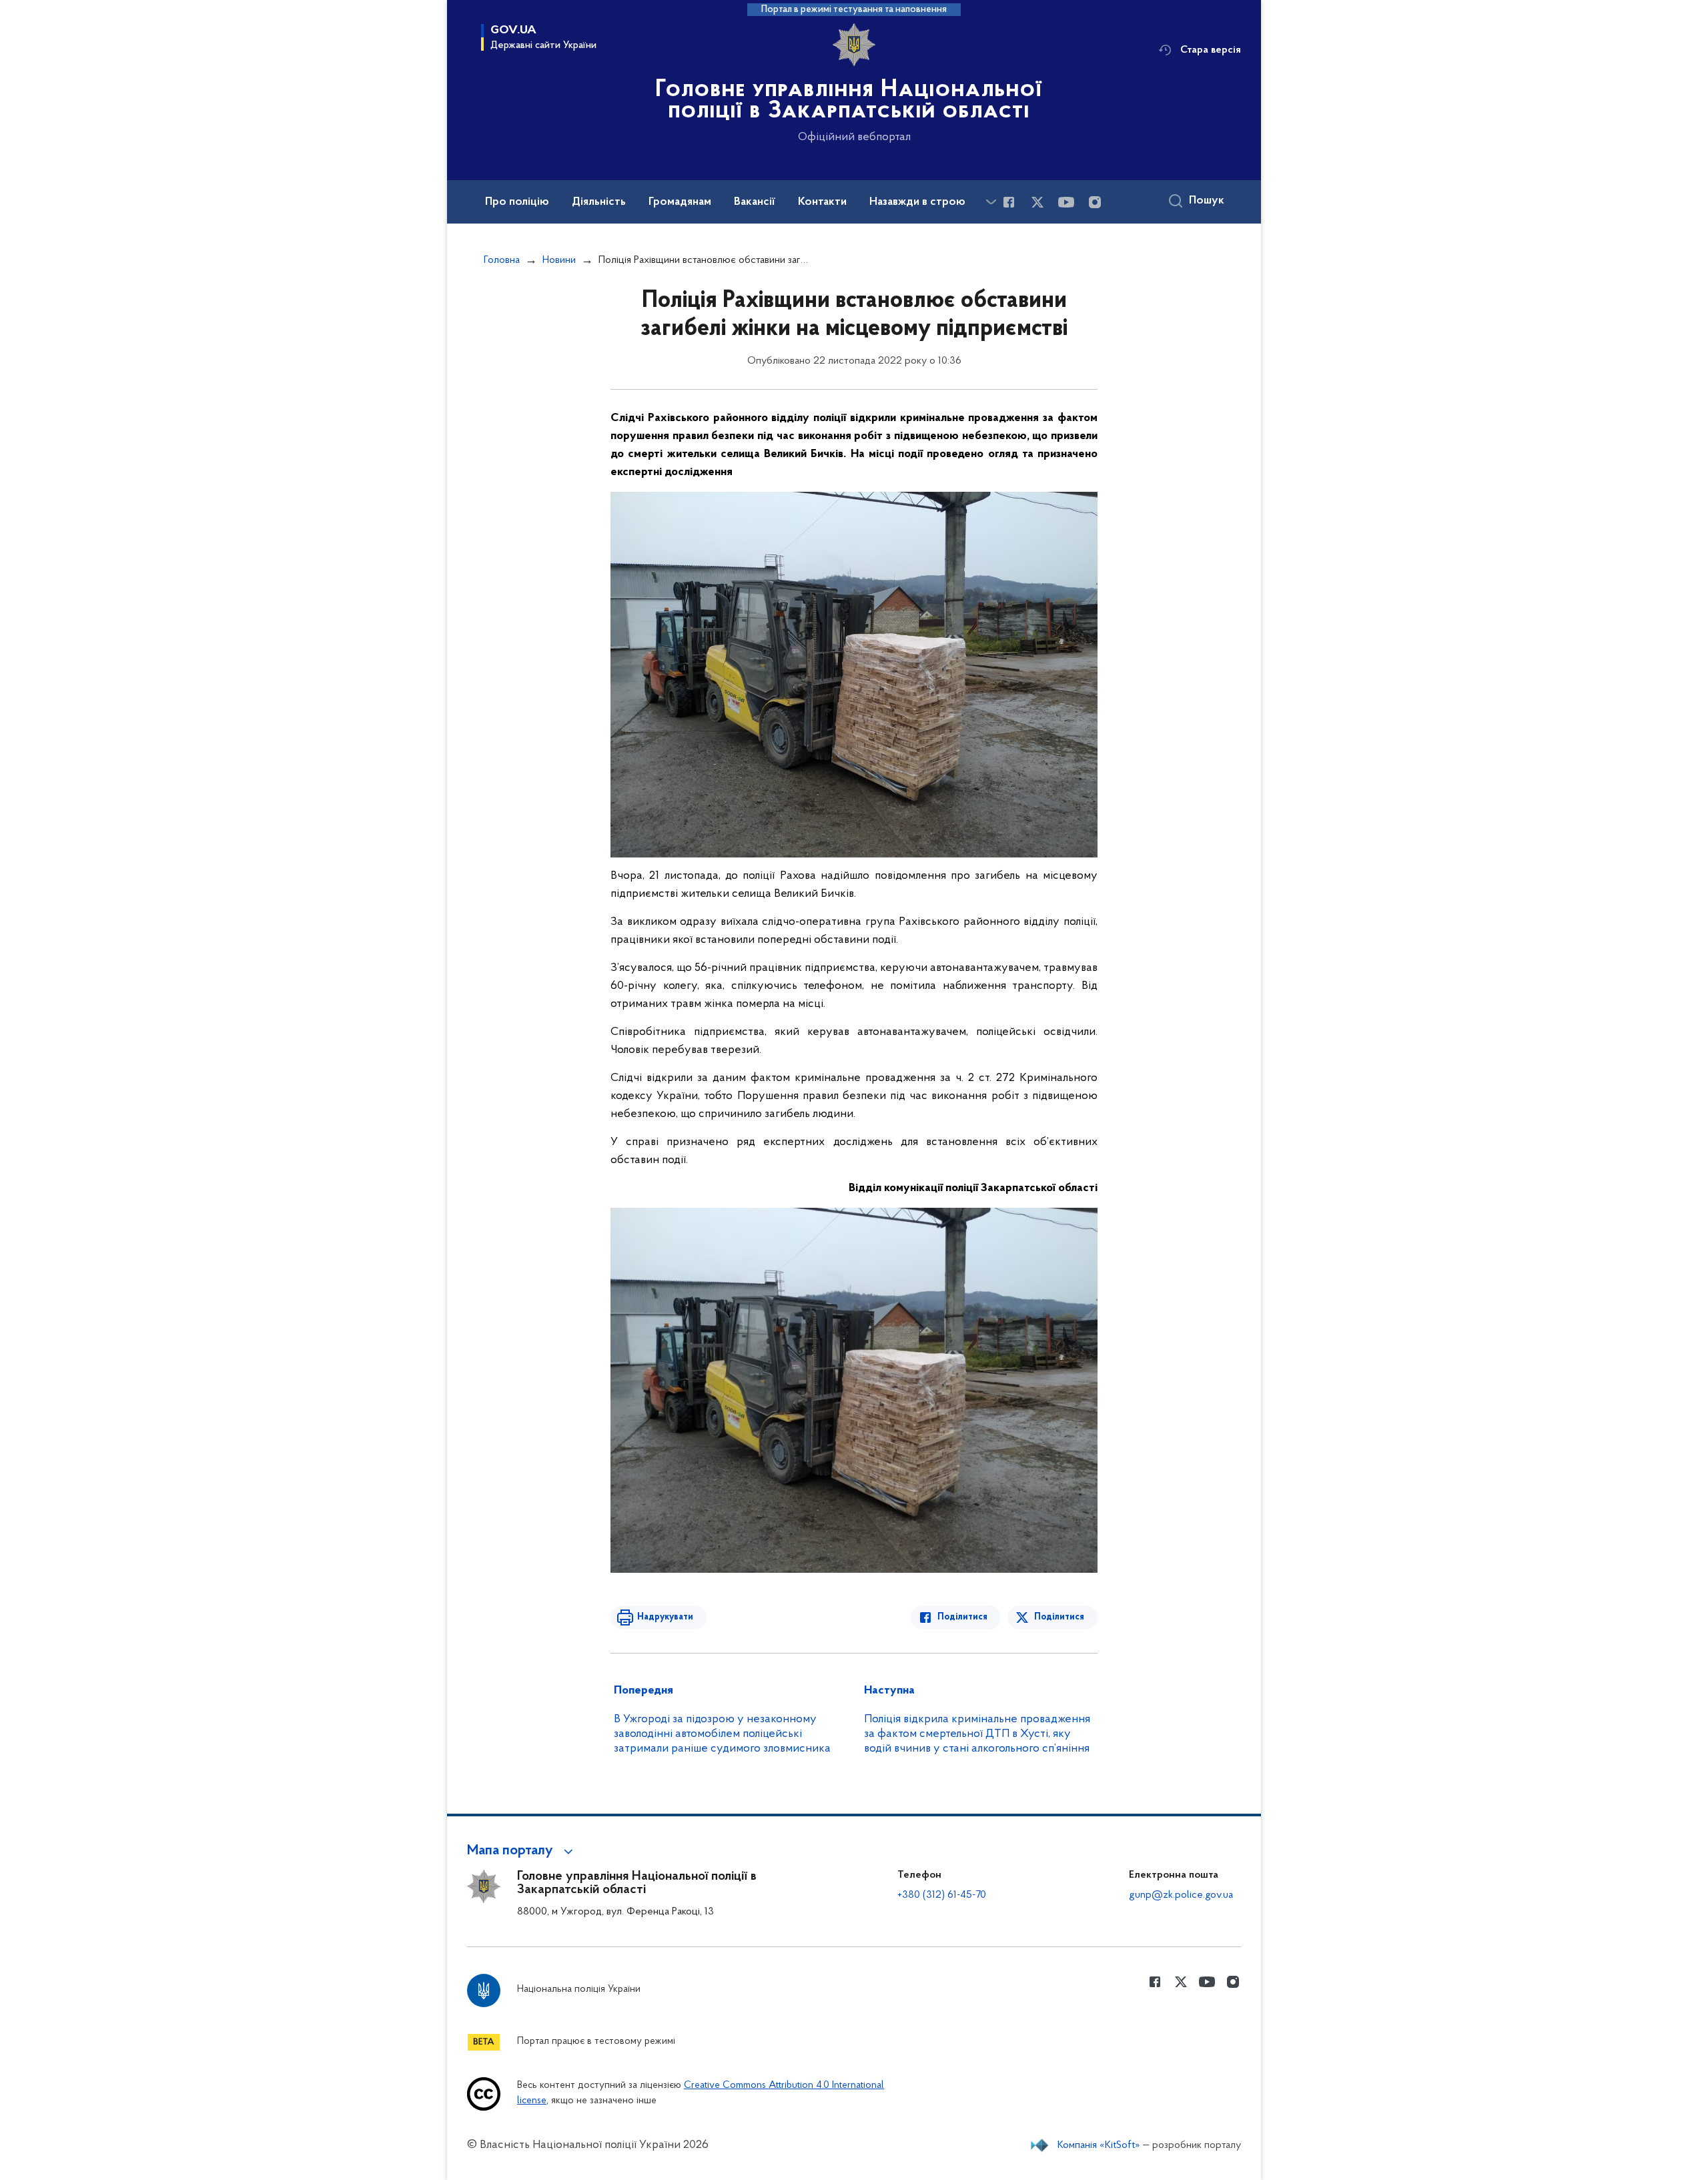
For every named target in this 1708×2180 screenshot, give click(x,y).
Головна (502, 260)
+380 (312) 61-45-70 (942, 1895)
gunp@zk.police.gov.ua (1181, 1895)
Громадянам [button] (680, 202)
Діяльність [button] (599, 202)
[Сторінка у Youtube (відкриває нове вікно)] (1066, 202)
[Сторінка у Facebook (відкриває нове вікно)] (1009, 202)
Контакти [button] (822, 202)
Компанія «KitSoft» (1099, 2145)
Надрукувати (665, 1617)
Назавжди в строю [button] (917, 202)
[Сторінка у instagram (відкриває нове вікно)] (1095, 202)
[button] (522, 1851)
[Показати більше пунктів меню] (991, 202)
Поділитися (962, 1617)
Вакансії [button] (755, 202)
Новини (559, 260)
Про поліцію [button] (517, 202)
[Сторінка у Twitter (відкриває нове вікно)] (1037, 202)
